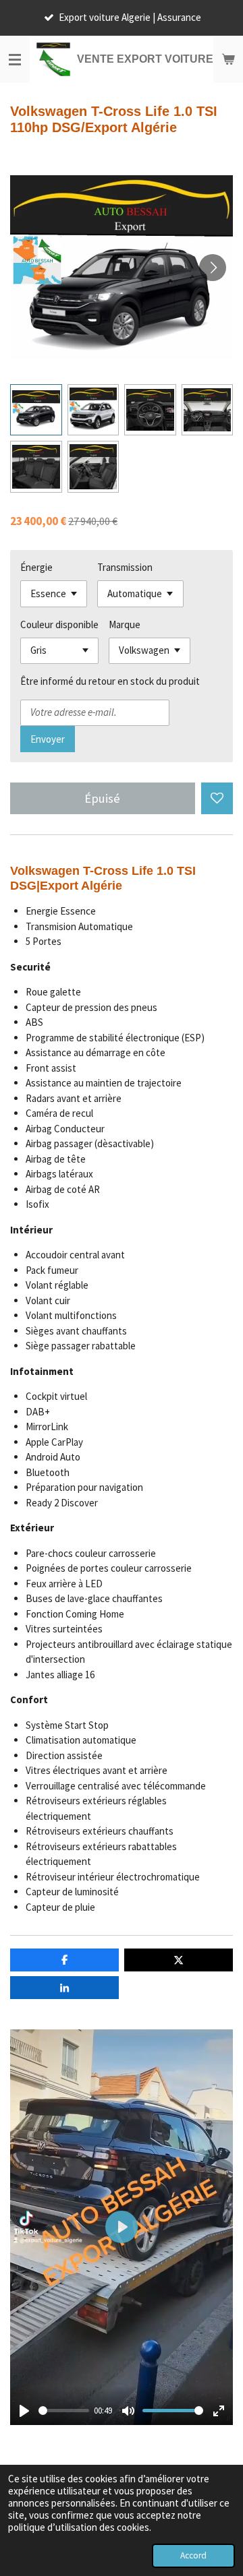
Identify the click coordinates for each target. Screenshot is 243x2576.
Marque (125, 624)
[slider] (64, 2411)
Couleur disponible (59, 624)
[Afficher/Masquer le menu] (15, 59)
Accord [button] (193, 2555)
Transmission (125, 567)
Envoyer (48, 739)
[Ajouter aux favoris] (217, 798)
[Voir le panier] (228, 59)
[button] (36, 410)
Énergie (36, 567)
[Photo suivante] (213, 268)
